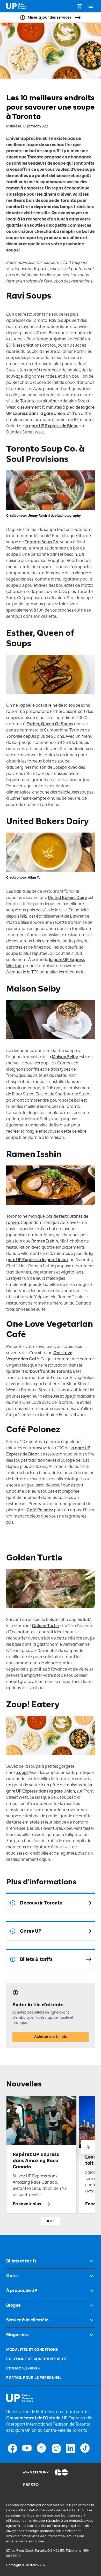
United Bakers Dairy (67, 898)
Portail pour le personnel (34, 2378)
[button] (88, 2147)
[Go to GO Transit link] (66, 2472)
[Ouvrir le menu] (91, 6)
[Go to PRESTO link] (35, 2485)
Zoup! (22, 1773)
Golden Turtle (45, 1626)
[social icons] (20, 2398)
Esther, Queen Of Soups (50, 724)
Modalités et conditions (32, 2350)
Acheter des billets (51, 2037)
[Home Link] (16, 6)
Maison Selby (65, 1057)
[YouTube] (27, 2448)
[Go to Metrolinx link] (35, 2472)
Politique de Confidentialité (37, 2359)
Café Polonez (40, 1510)
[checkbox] (90, 2261)
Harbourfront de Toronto (48, 1371)
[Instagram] (56, 2448)
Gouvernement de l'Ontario (33, 2418)
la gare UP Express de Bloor (51, 426)
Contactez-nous (23, 2368)
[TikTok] (85, 2448)
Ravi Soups (60, 320)
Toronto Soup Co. (42, 542)
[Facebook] (12, 2448)
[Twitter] (41, 2448)
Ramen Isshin (45, 1241)
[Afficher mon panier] (79, 6)
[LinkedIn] (70, 2448)
